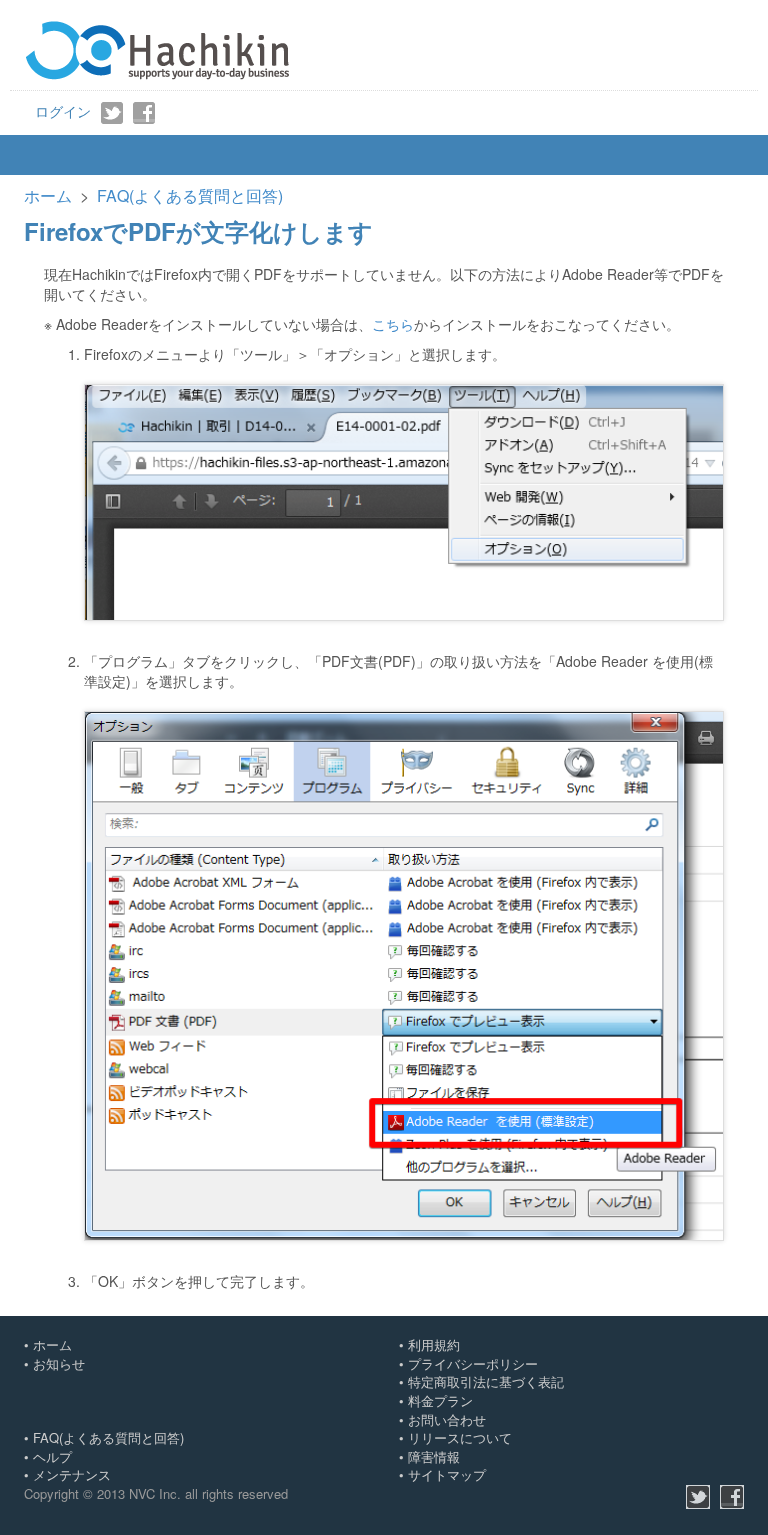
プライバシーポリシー (473, 1363)
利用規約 (434, 1344)
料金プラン (440, 1400)
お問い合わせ (447, 1419)
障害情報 (434, 1456)
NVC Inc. (155, 1493)
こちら (393, 324)
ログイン (63, 111)
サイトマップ (447, 1474)
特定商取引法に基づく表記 (486, 1381)
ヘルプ (52, 1456)
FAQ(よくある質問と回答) (190, 195)
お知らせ (59, 1363)
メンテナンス (72, 1474)
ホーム (48, 195)
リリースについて (460, 1437)
